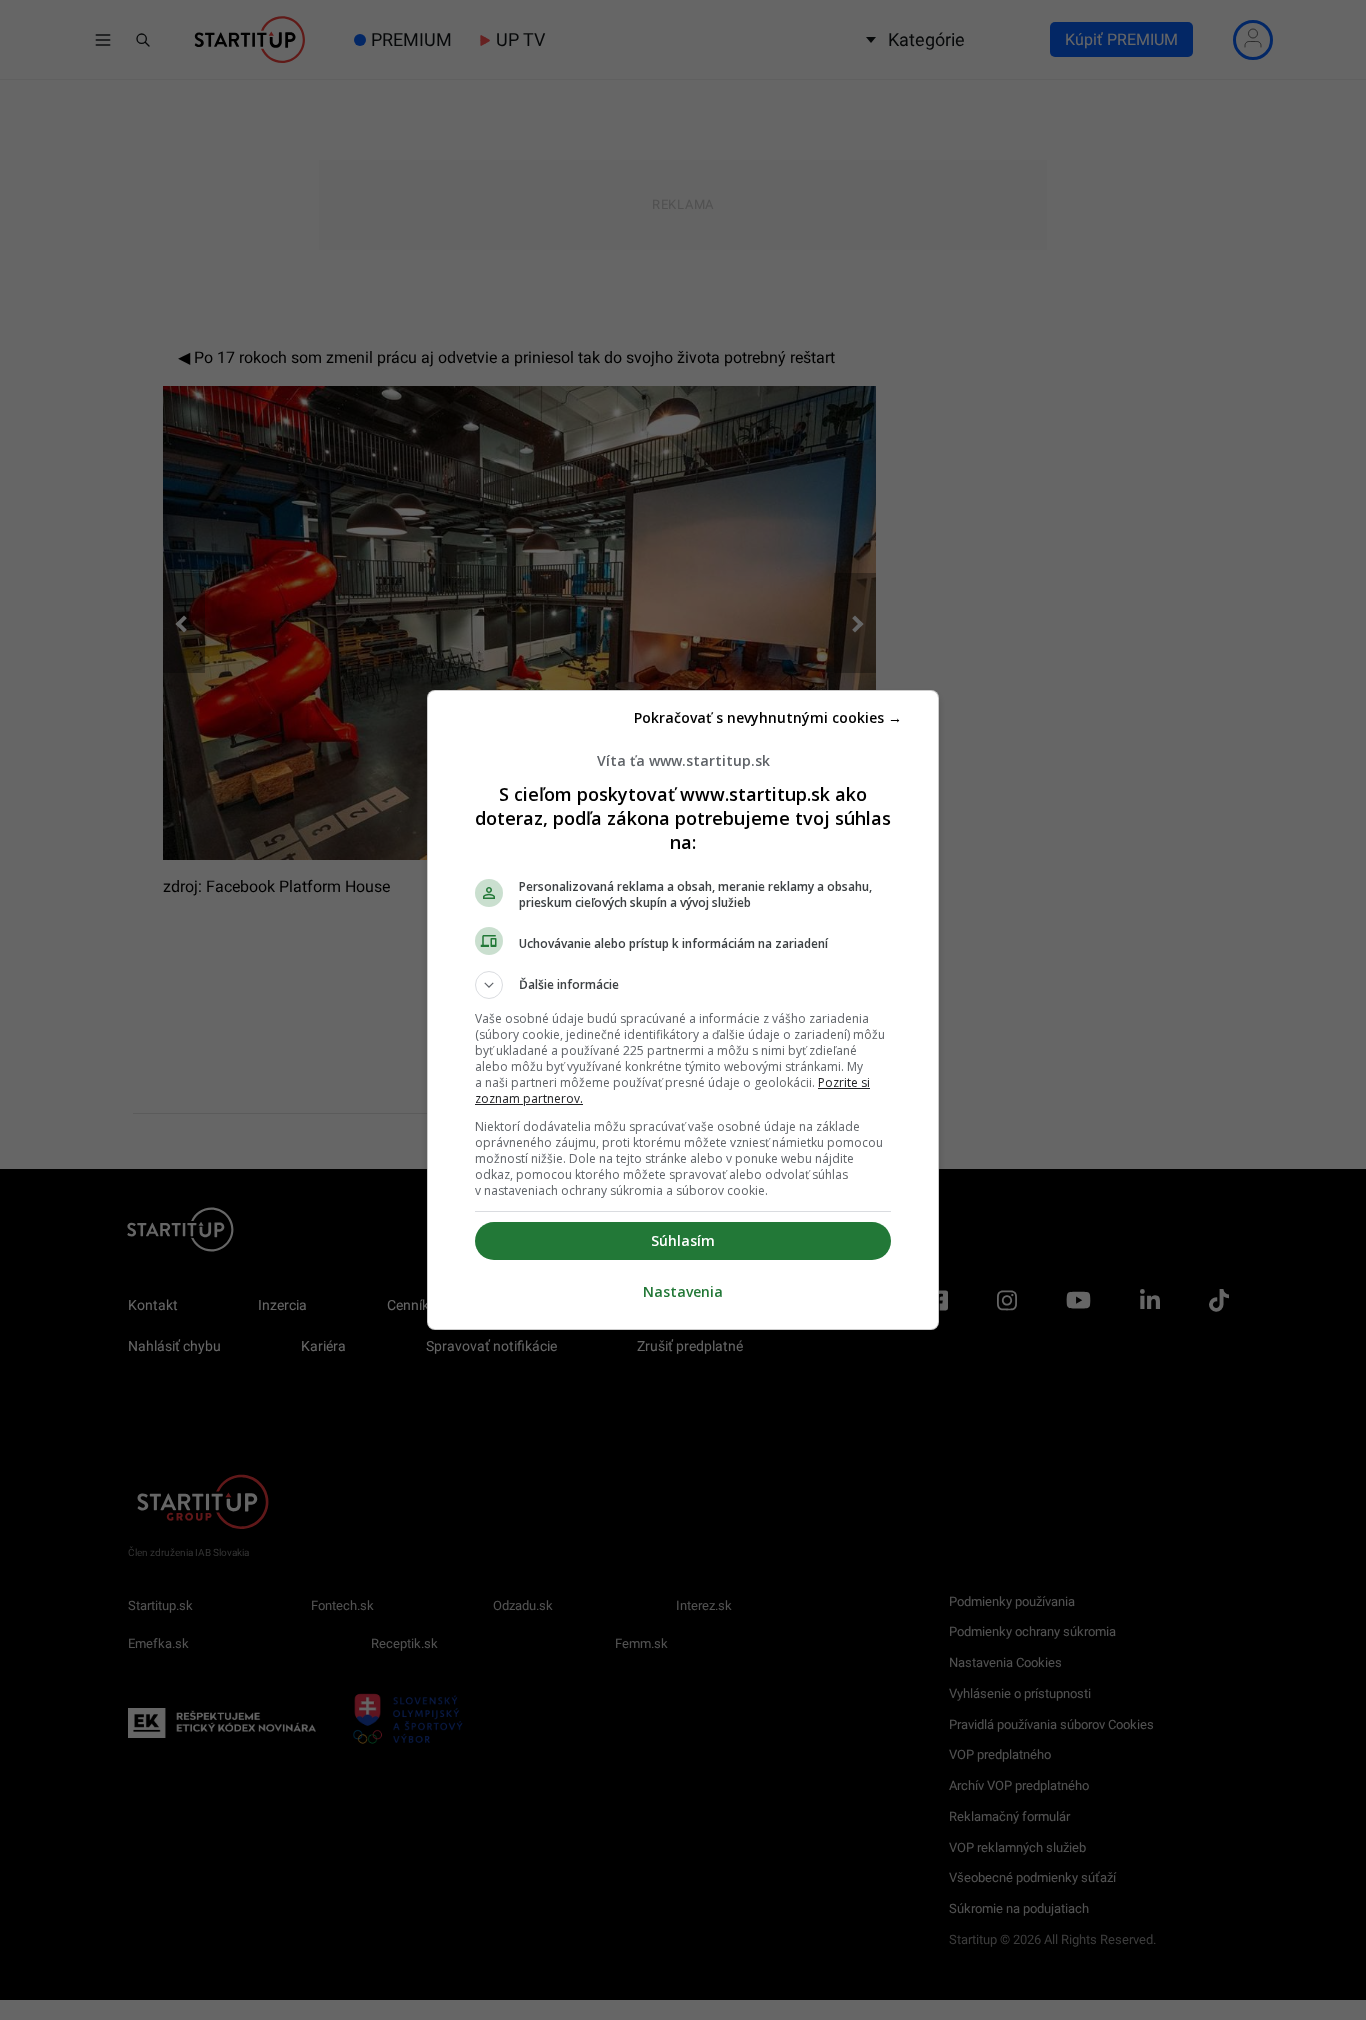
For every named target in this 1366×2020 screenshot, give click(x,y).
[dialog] (683, 1010)
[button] (683, 985)
